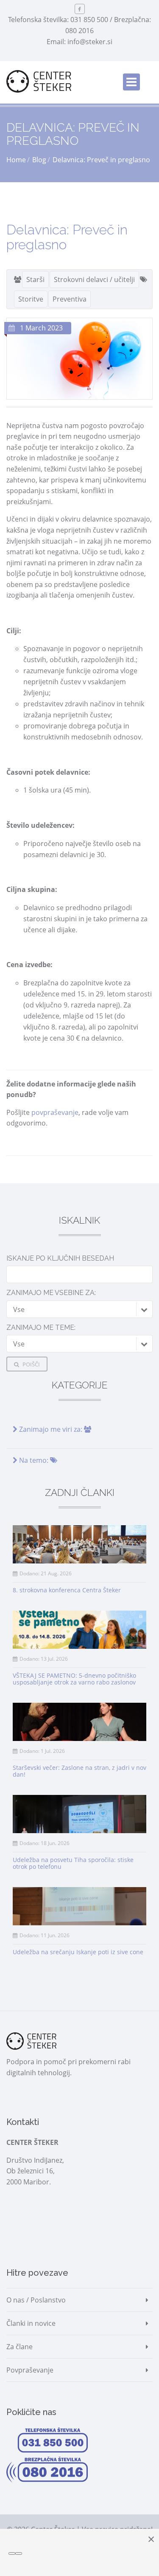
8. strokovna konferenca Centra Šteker (67, 1590)
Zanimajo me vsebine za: (51, 1293)
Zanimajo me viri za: (51, 1429)
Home (16, 160)
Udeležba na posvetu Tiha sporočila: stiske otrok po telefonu (73, 1863)
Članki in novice (31, 2323)
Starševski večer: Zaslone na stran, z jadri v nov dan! (79, 1771)
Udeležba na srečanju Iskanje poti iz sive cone (78, 1952)
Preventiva (70, 299)
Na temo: (34, 1460)
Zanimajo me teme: (41, 1328)
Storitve (31, 299)
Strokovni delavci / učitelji (94, 279)
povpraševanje (55, 1112)
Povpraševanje (30, 2370)
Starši (35, 279)
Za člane (20, 2347)
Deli (28, 1172)
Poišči (31, 1364)
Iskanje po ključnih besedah (60, 1258)
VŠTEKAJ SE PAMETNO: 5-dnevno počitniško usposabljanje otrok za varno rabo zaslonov (74, 1679)
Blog (39, 160)
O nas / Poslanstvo (36, 2300)
